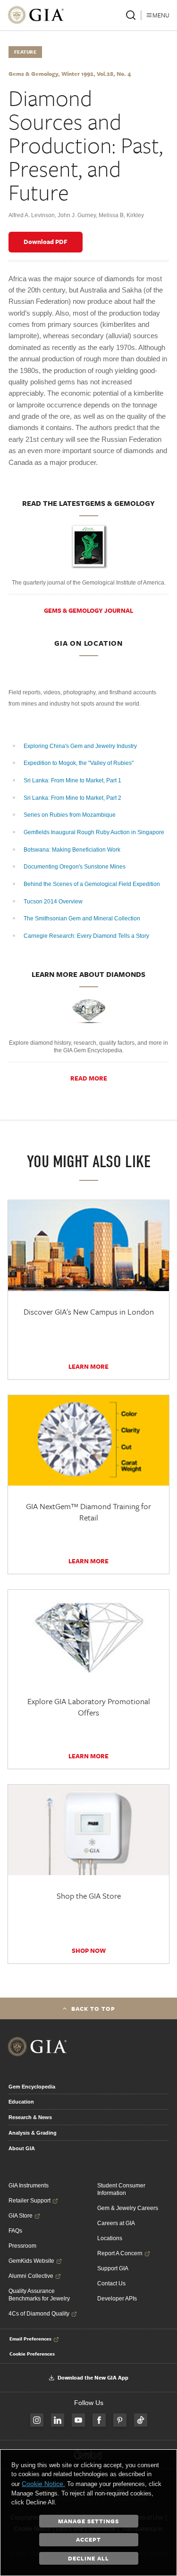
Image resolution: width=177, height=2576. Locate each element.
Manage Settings (88, 2521)
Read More (89, 1078)
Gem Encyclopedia (32, 2087)
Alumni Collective (31, 2276)
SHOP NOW (89, 1950)
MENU (161, 15)
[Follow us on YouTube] (78, 2420)
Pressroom (22, 2246)
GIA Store (21, 2216)
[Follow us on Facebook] (99, 2420)
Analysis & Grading (33, 2133)
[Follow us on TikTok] (141, 2420)
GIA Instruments (29, 2186)
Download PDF (46, 242)
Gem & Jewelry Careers (128, 2208)
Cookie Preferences (32, 2354)
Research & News (30, 2117)
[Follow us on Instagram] (37, 2420)
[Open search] (131, 15)
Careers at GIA (116, 2223)
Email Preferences (30, 2339)
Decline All (88, 2558)
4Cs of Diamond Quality (39, 2314)
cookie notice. (43, 2484)
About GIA (22, 2148)
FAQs (15, 2231)
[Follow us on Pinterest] (120, 2420)
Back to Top (93, 2008)
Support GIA (113, 2268)
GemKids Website (31, 2261)
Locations (110, 2238)
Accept (88, 2539)
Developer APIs (117, 2299)
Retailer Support (29, 2201)
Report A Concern (120, 2253)
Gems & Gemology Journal (88, 610)
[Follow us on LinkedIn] (58, 2420)
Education (21, 2102)
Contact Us (111, 2283)
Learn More (88, 1366)
